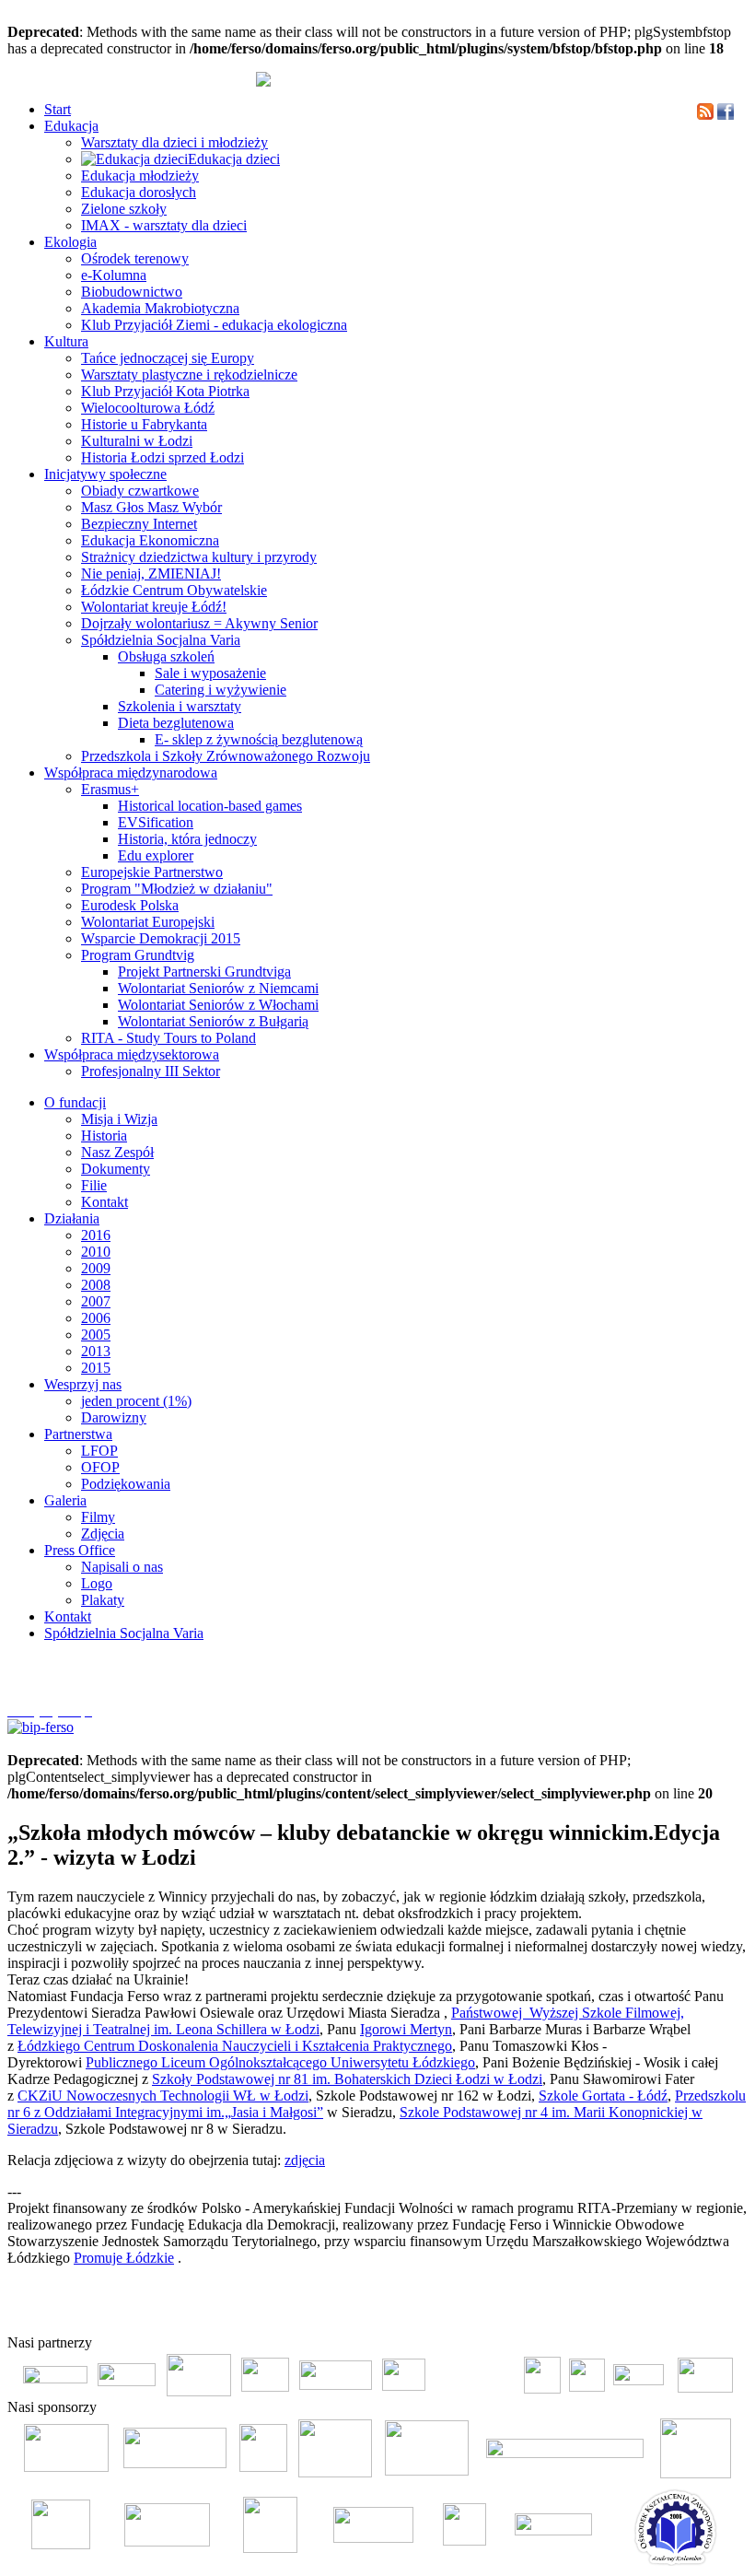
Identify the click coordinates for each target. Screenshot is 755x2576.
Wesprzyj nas (83, 1384)
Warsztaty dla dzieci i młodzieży (174, 142)
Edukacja (71, 126)
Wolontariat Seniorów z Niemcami (218, 988)
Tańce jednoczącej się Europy (168, 358)
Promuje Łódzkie (124, 2258)
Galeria (65, 1500)
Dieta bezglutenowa (176, 723)
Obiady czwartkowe (140, 491)
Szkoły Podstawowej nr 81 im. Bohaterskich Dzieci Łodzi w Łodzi (347, 2079)
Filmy (98, 1517)
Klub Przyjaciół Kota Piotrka (165, 391)
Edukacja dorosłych (139, 192)
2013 (96, 1351)
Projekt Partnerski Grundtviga (204, 972)
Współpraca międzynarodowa (131, 773)
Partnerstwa (78, 1434)
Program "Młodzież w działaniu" (177, 889)
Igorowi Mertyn (406, 2029)
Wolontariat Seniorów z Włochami (218, 1005)
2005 (96, 1335)
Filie (94, 1185)
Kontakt (105, 1202)
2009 (96, 1268)
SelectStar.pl (694, 2313)
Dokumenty (116, 1169)
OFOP (100, 1467)
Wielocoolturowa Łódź (148, 408)
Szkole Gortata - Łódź (603, 2096)
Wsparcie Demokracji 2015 (161, 938)
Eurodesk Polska (130, 905)
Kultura (66, 341)
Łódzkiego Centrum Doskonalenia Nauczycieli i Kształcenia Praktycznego (235, 2046)
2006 (96, 1318)
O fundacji (75, 1102)
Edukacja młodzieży (140, 176)
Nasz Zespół (117, 1152)
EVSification (156, 822)
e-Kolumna (114, 275)
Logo (97, 1583)
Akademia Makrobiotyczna (160, 308)
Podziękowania (126, 1484)
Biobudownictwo (132, 292)
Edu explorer (156, 855)
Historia (104, 1136)
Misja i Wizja (119, 1119)
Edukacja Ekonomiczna (150, 540)
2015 (96, 1368)
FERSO (646, 2313)
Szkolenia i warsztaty (180, 706)
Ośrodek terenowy (135, 258)
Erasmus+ (110, 789)
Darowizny (114, 1417)
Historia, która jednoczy (187, 839)
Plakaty (103, 1600)
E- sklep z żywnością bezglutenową (259, 739)
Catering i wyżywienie (221, 690)
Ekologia (70, 242)
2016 (96, 1235)
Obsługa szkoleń (166, 656)
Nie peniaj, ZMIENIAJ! (151, 574)
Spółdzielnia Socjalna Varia (161, 640)
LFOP (99, 1451)
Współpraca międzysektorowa (132, 1054)
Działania (72, 1218)
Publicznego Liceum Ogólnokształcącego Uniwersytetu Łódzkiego (280, 2062)
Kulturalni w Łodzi (137, 441)
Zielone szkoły (124, 209)
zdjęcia (305, 2160)
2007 (96, 1301)
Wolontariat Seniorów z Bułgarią (213, 1021)
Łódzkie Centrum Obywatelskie (174, 590)
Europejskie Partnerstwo (152, 872)
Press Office (80, 1550)
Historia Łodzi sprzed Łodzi (163, 457)
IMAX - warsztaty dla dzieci (164, 225)
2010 (96, 1252)
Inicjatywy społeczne (105, 474)
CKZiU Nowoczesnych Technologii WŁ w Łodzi (163, 2096)
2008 (96, 1285)
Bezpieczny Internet (139, 524)
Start (58, 109)
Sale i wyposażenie (210, 673)
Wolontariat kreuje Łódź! (154, 607)
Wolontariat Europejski (148, 922)
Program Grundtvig (138, 955)
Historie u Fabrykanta (144, 424)
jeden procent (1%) (136, 1401)
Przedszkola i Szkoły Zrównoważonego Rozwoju (226, 756)
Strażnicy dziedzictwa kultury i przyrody (199, 557)
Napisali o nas (122, 1567)
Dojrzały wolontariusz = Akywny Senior (199, 623)
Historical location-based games (210, 806)
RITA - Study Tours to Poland (168, 1038)
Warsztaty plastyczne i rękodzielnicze (189, 375)
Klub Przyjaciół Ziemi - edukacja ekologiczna (214, 325)
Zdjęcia (103, 1534)
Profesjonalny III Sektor (151, 1071)
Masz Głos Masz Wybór (151, 507)
